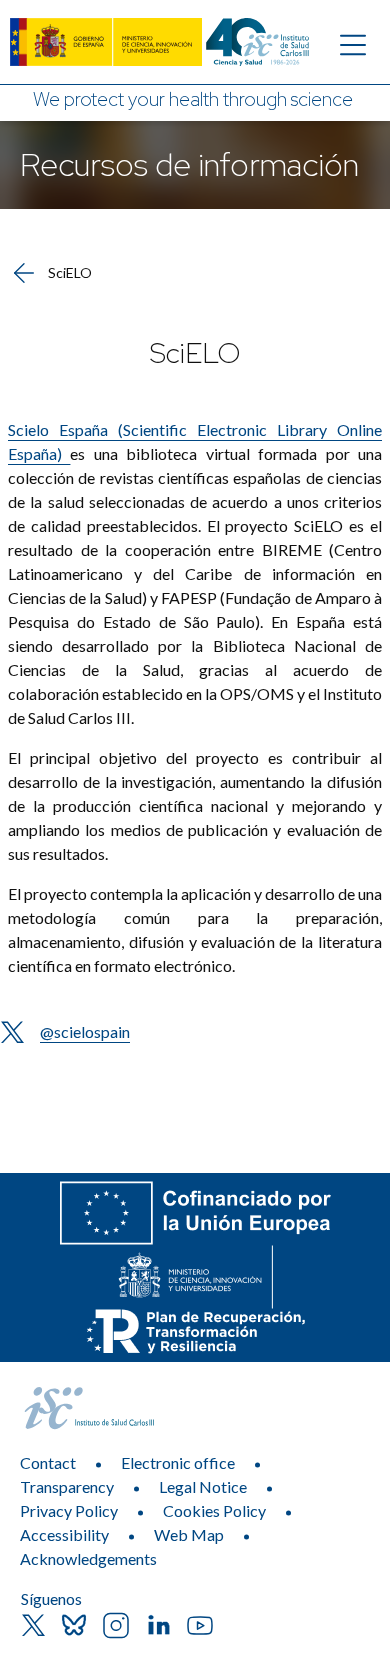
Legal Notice (203, 1486)
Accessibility (64, 1534)
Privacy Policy (69, 1510)
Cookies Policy (214, 1510)
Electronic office (178, 1462)
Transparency (67, 1486)
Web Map (189, 1534)
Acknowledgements (88, 1558)
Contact (48, 1462)
